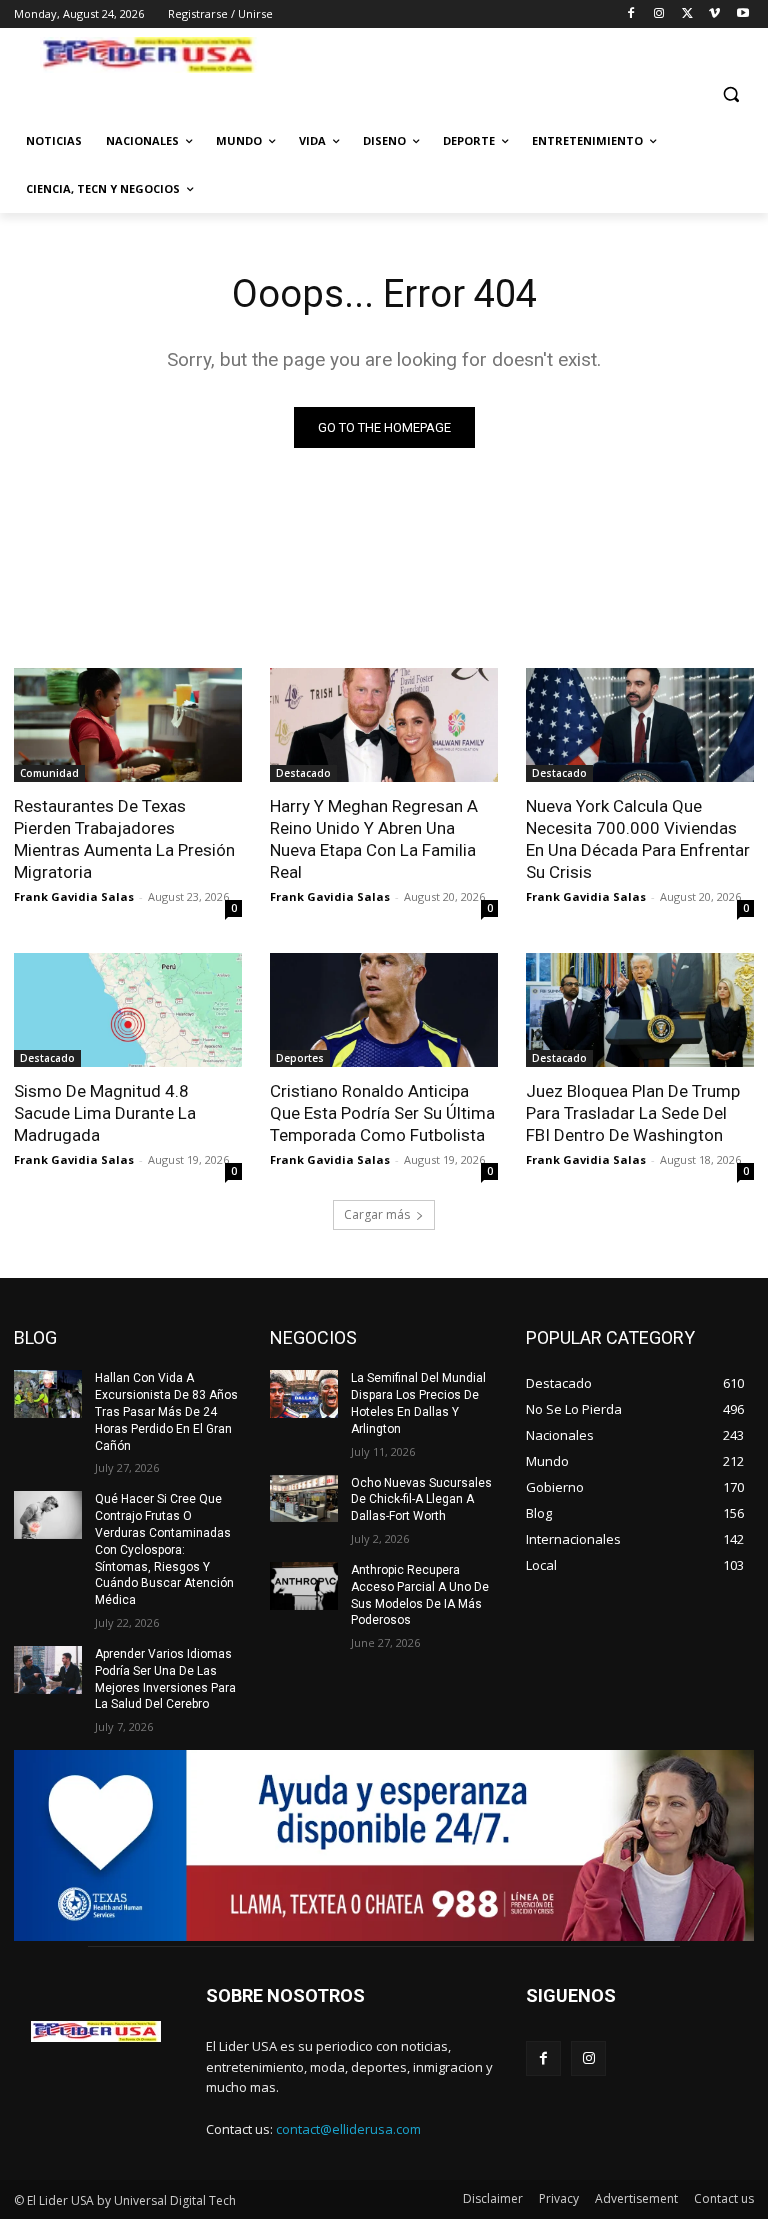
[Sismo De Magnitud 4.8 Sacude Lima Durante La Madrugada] (128, 1010)
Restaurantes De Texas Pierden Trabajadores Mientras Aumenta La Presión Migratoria (124, 839)
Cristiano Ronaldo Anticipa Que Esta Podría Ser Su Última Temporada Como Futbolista (382, 1113)
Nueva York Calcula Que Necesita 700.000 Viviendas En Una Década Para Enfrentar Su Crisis (638, 839)
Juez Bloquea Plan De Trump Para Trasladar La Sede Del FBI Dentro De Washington (633, 1113)
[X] (687, 14)
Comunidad (49, 773)
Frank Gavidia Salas (74, 896)
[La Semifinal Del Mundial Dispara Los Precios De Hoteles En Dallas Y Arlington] (304, 1394)
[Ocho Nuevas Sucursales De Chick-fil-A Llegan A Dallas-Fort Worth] (304, 1499)
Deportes (300, 1058)
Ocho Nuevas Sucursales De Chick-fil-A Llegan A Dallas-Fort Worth (421, 1500)
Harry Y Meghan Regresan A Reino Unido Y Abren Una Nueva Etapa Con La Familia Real (374, 839)
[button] (730, 94)
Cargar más (377, 1214)
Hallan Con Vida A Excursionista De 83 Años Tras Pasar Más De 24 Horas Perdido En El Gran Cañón (166, 1411)
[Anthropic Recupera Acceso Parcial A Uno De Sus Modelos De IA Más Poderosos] (304, 1586)
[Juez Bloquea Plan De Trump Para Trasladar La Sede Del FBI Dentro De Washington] (640, 1010)
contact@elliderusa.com (348, 2129)
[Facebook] (631, 14)
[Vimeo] (714, 14)
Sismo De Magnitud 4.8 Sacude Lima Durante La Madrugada (105, 1113)
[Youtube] (742, 14)
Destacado (303, 773)
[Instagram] (659, 14)
